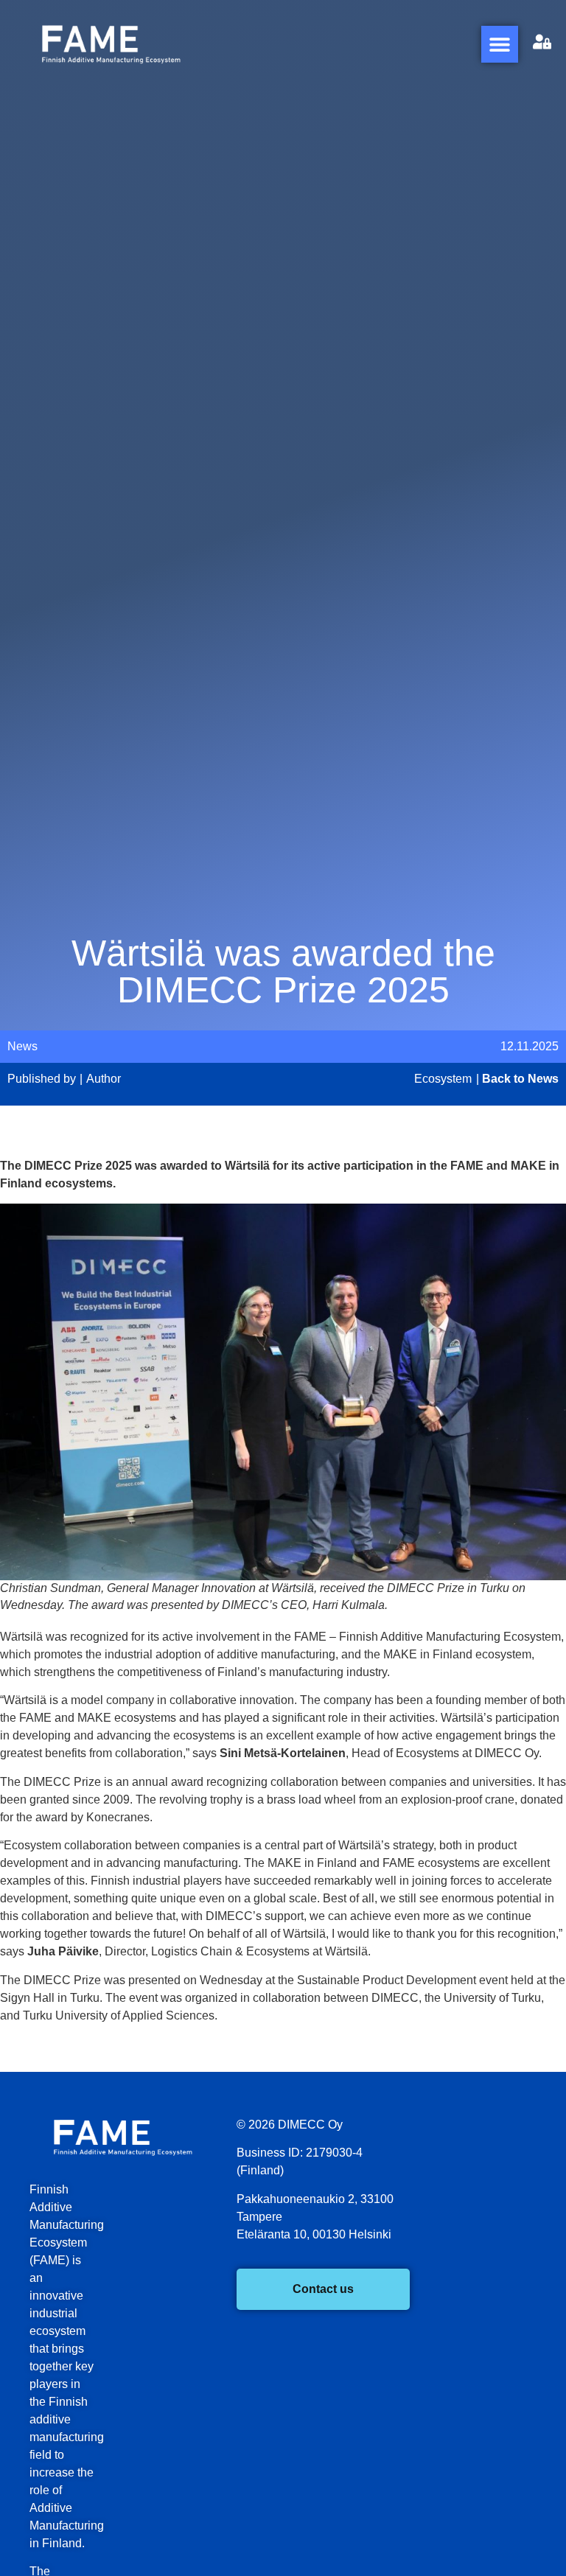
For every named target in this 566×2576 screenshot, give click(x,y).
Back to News (520, 1079)
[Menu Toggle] (500, 44)
